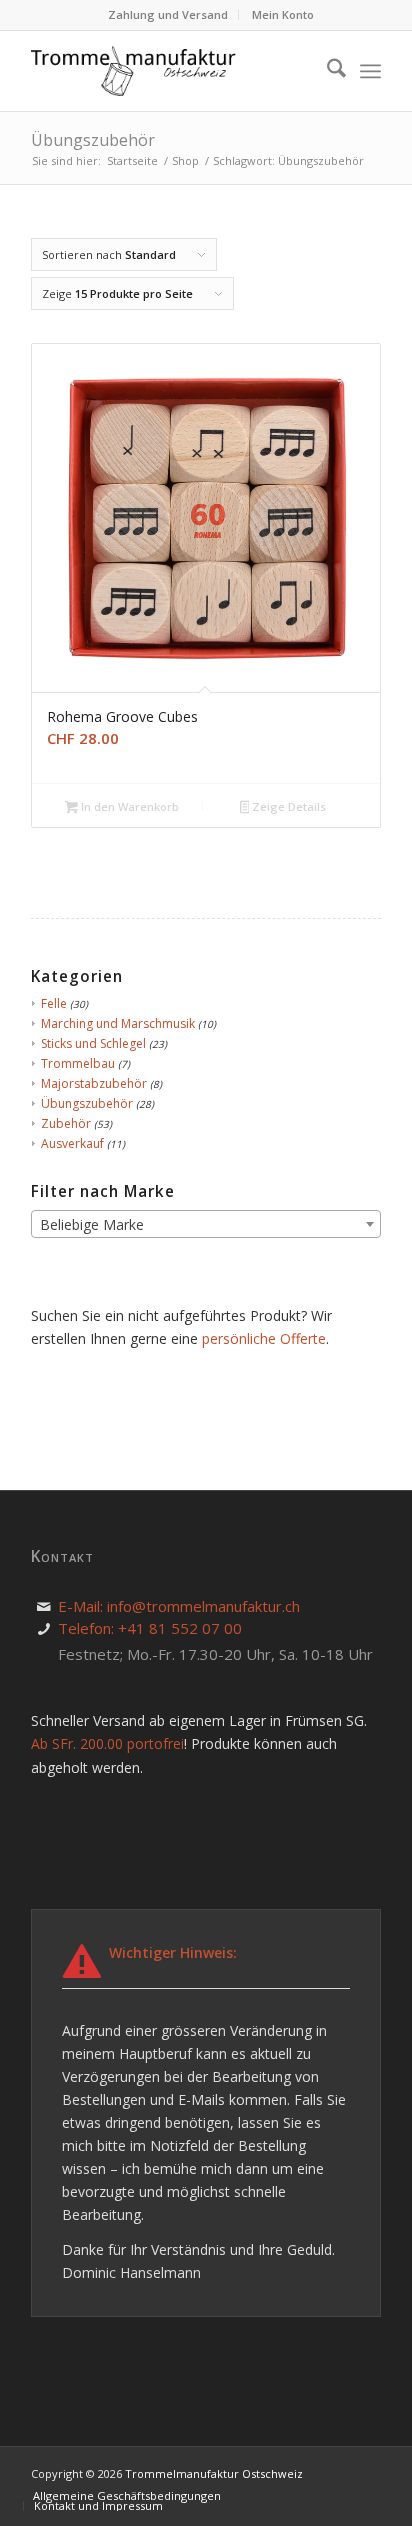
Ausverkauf (72, 1143)
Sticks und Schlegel (93, 1043)
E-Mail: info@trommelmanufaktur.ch (179, 1606)
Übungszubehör (87, 1103)
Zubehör (66, 1123)
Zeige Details (287, 806)
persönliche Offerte (264, 1338)
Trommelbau (78, 1063)
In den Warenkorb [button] (128, 806)
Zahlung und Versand (168, 14)
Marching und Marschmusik (118, 1023)
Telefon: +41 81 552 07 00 (150, 1628)
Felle (54, 1003)
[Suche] (326, 71)
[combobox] (206, 1224)
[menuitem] (168, 15)
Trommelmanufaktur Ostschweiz (214, 2473)
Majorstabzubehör (94, 1083)
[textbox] (206, 1225)
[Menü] (370, 71)
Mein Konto (283, 14)
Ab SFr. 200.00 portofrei (107, 1743)
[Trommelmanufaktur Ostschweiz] (136, 71)
